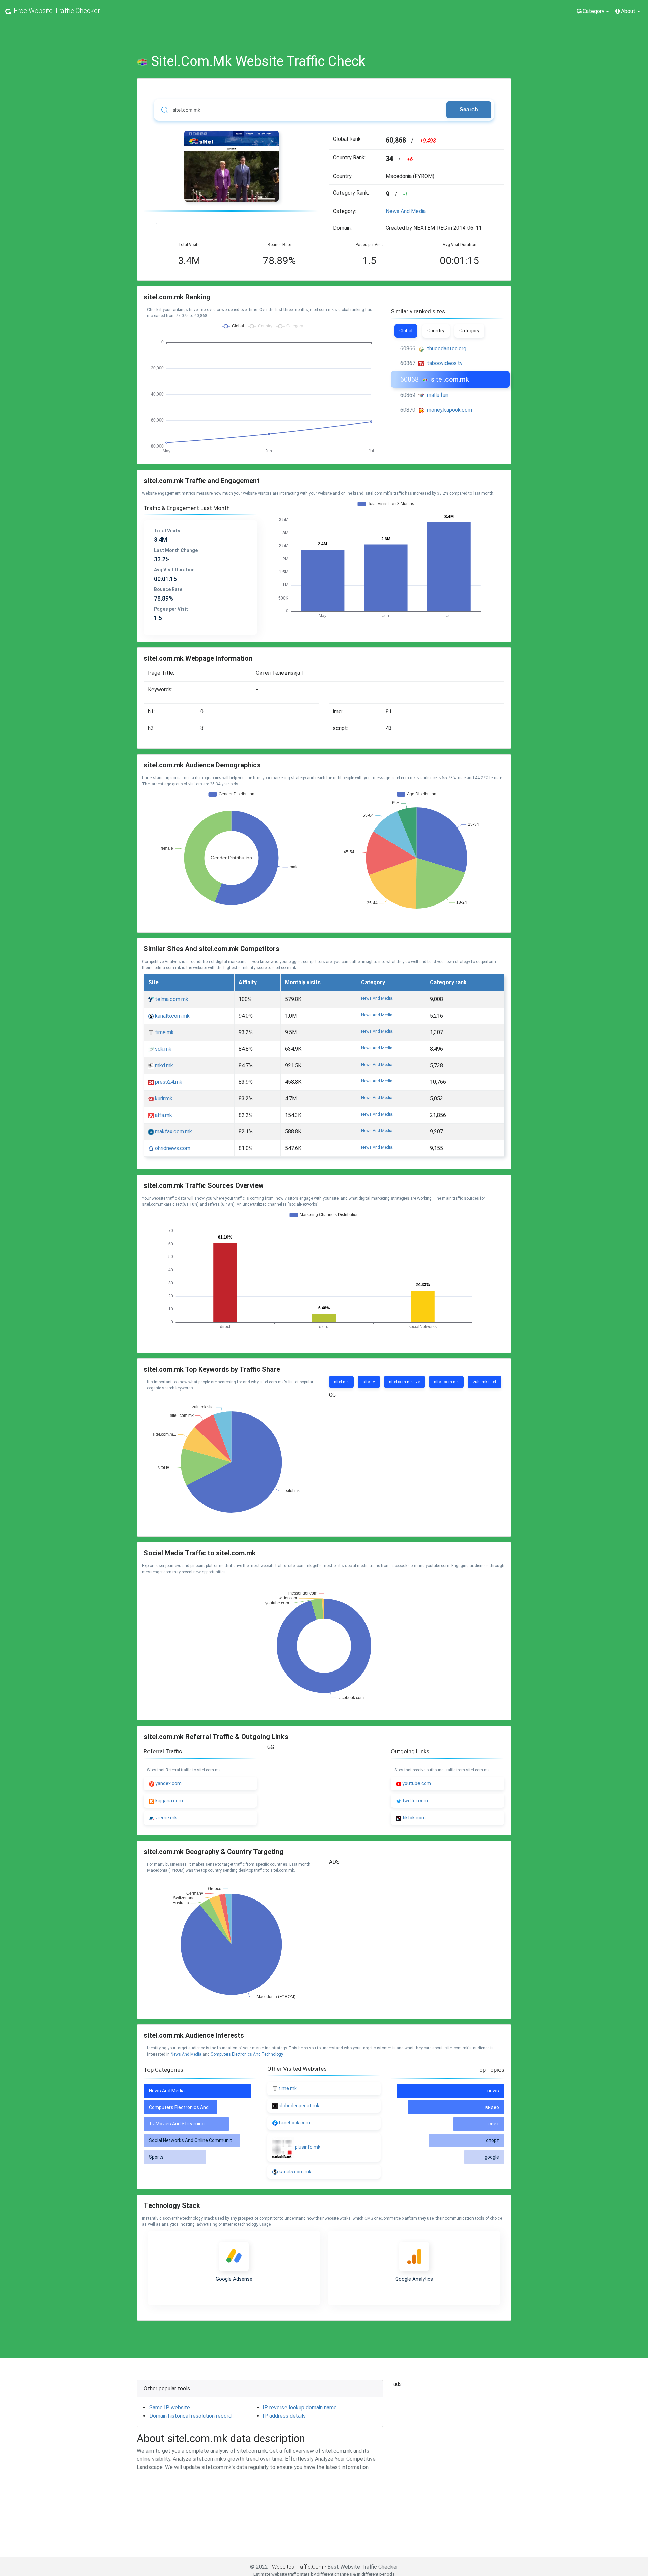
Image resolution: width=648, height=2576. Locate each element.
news (493, 2091)
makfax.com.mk (173, 1132)
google (492, 2157)
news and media (406, 211)
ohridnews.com (172, 1148)
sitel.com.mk (450, 379)
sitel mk (341, 1382)
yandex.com (168, 1783)
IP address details (284, 2416)
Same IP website (170, 2408)
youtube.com (416, 1783)
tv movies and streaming (177, 2124)
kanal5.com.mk (172, 1016)
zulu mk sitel (484, 1382)
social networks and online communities (194, 2140)
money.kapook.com (450, 410)
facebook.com (294, 2123)
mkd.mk (163, 1065)
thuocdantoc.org (447, 348)
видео (492, 2107)
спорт (493, 2140)
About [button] (628, 11)
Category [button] (593, 11)
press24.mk (168, 1082)
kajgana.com (169, 1801)
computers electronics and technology (247, 2054)
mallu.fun (438, 395)
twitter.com (415, 1801)
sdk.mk (163, 1049)
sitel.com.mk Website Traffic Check (258, 61)
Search (469, 110)
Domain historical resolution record (190, 2416)
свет (494, 2124)
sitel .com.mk (446, 1382)
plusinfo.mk (308, 2147)
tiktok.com (413, 1818)
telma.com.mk (171, 999)
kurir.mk (163, 1099)
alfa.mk (163, 1115)
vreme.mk (166, 1818)
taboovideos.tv (445, 363)
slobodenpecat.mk (299, 2106)
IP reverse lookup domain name (300, 2408)
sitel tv (369, 1382)
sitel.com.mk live (404, 1382)
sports (156, 2157)
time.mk (164, 1032)
